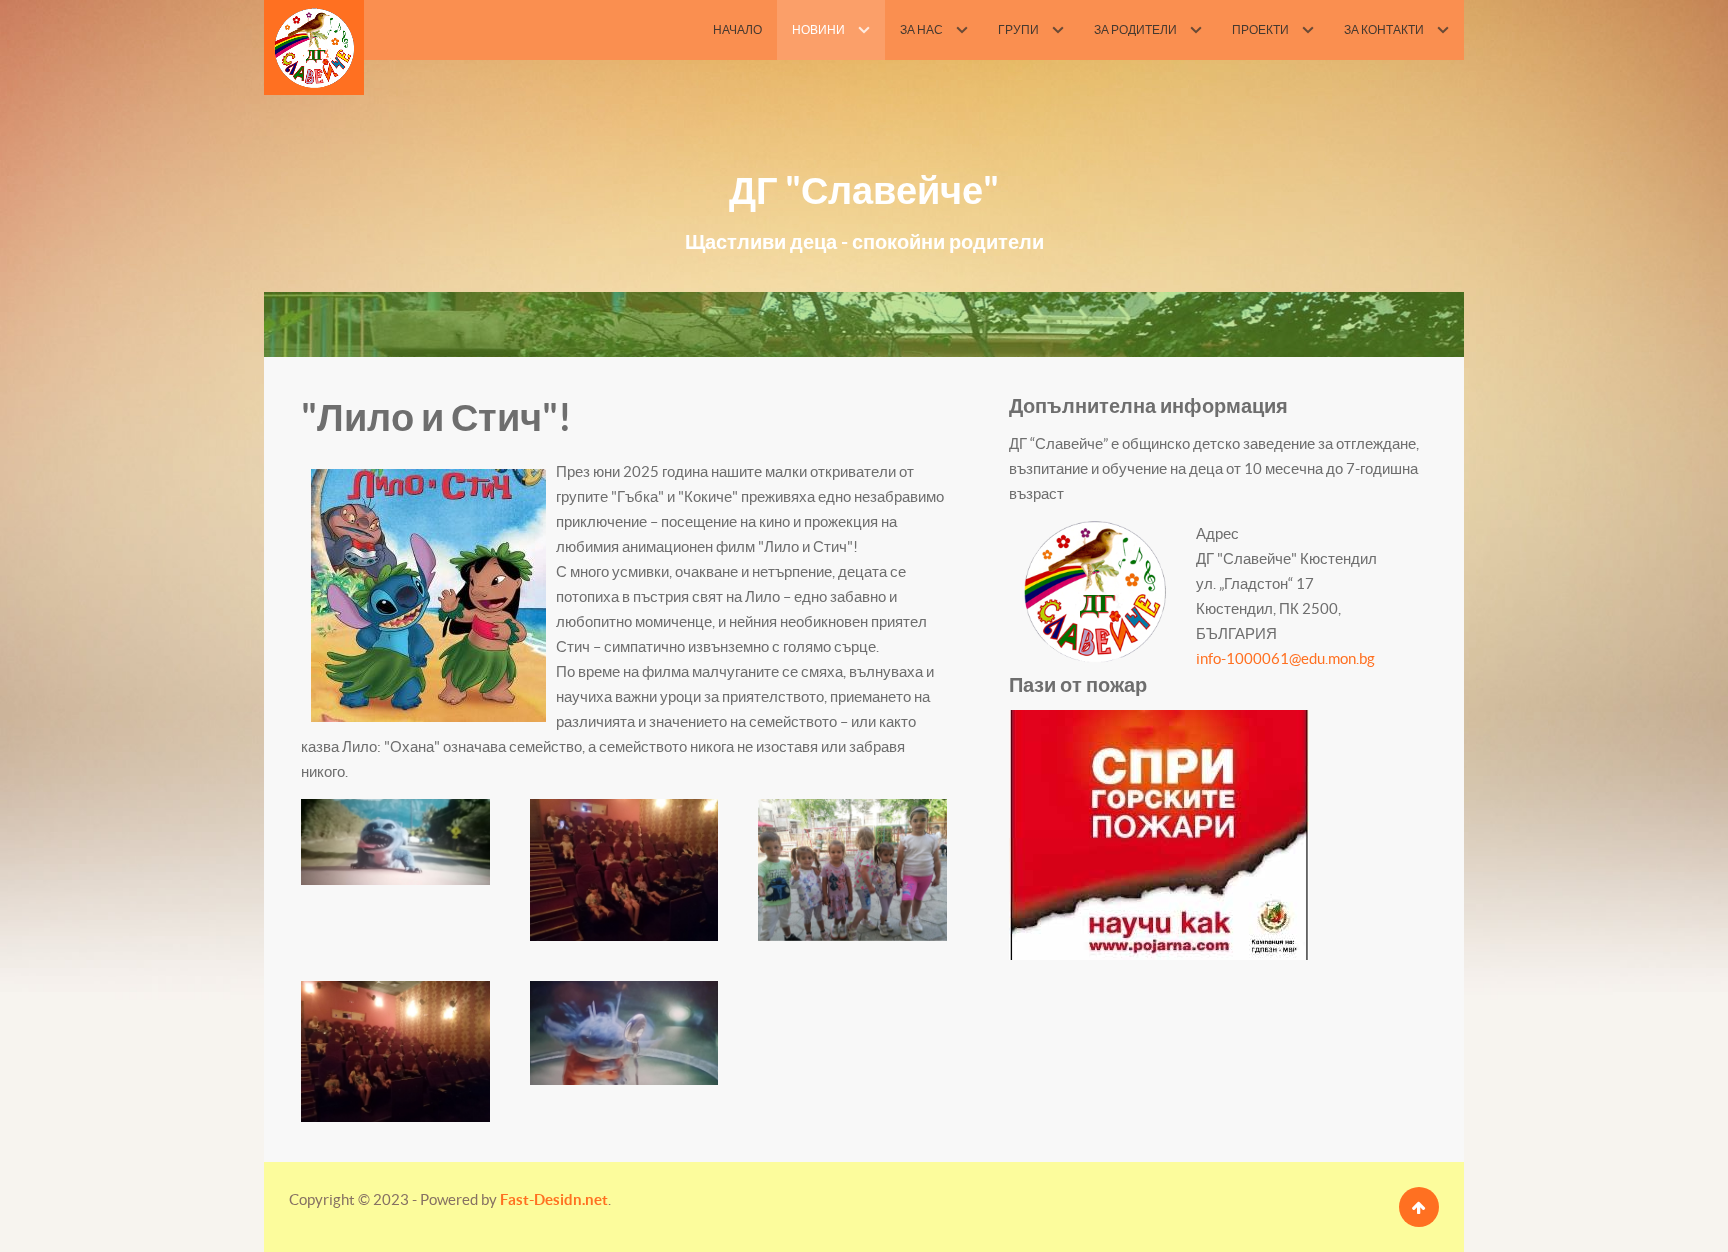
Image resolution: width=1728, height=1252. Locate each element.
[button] (395, 841)
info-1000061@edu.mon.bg (1285, 658)
